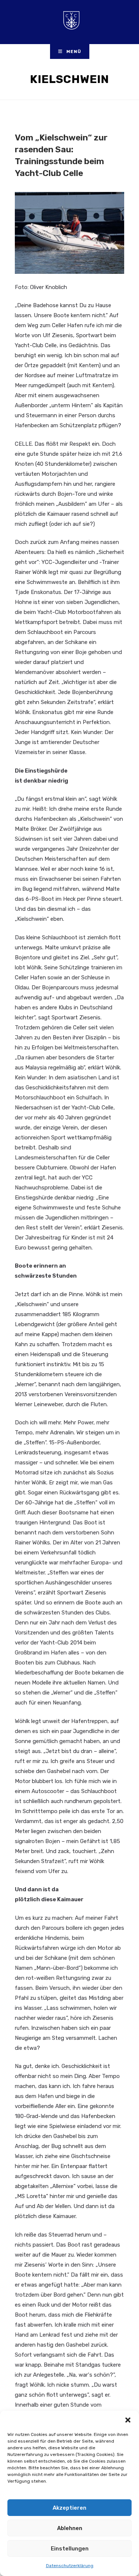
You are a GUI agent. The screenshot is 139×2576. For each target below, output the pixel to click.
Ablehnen (70, 2528)
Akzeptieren (69, 2508)
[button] (128, 2420)
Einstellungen (70, 2549)
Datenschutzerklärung (70, 2566)
